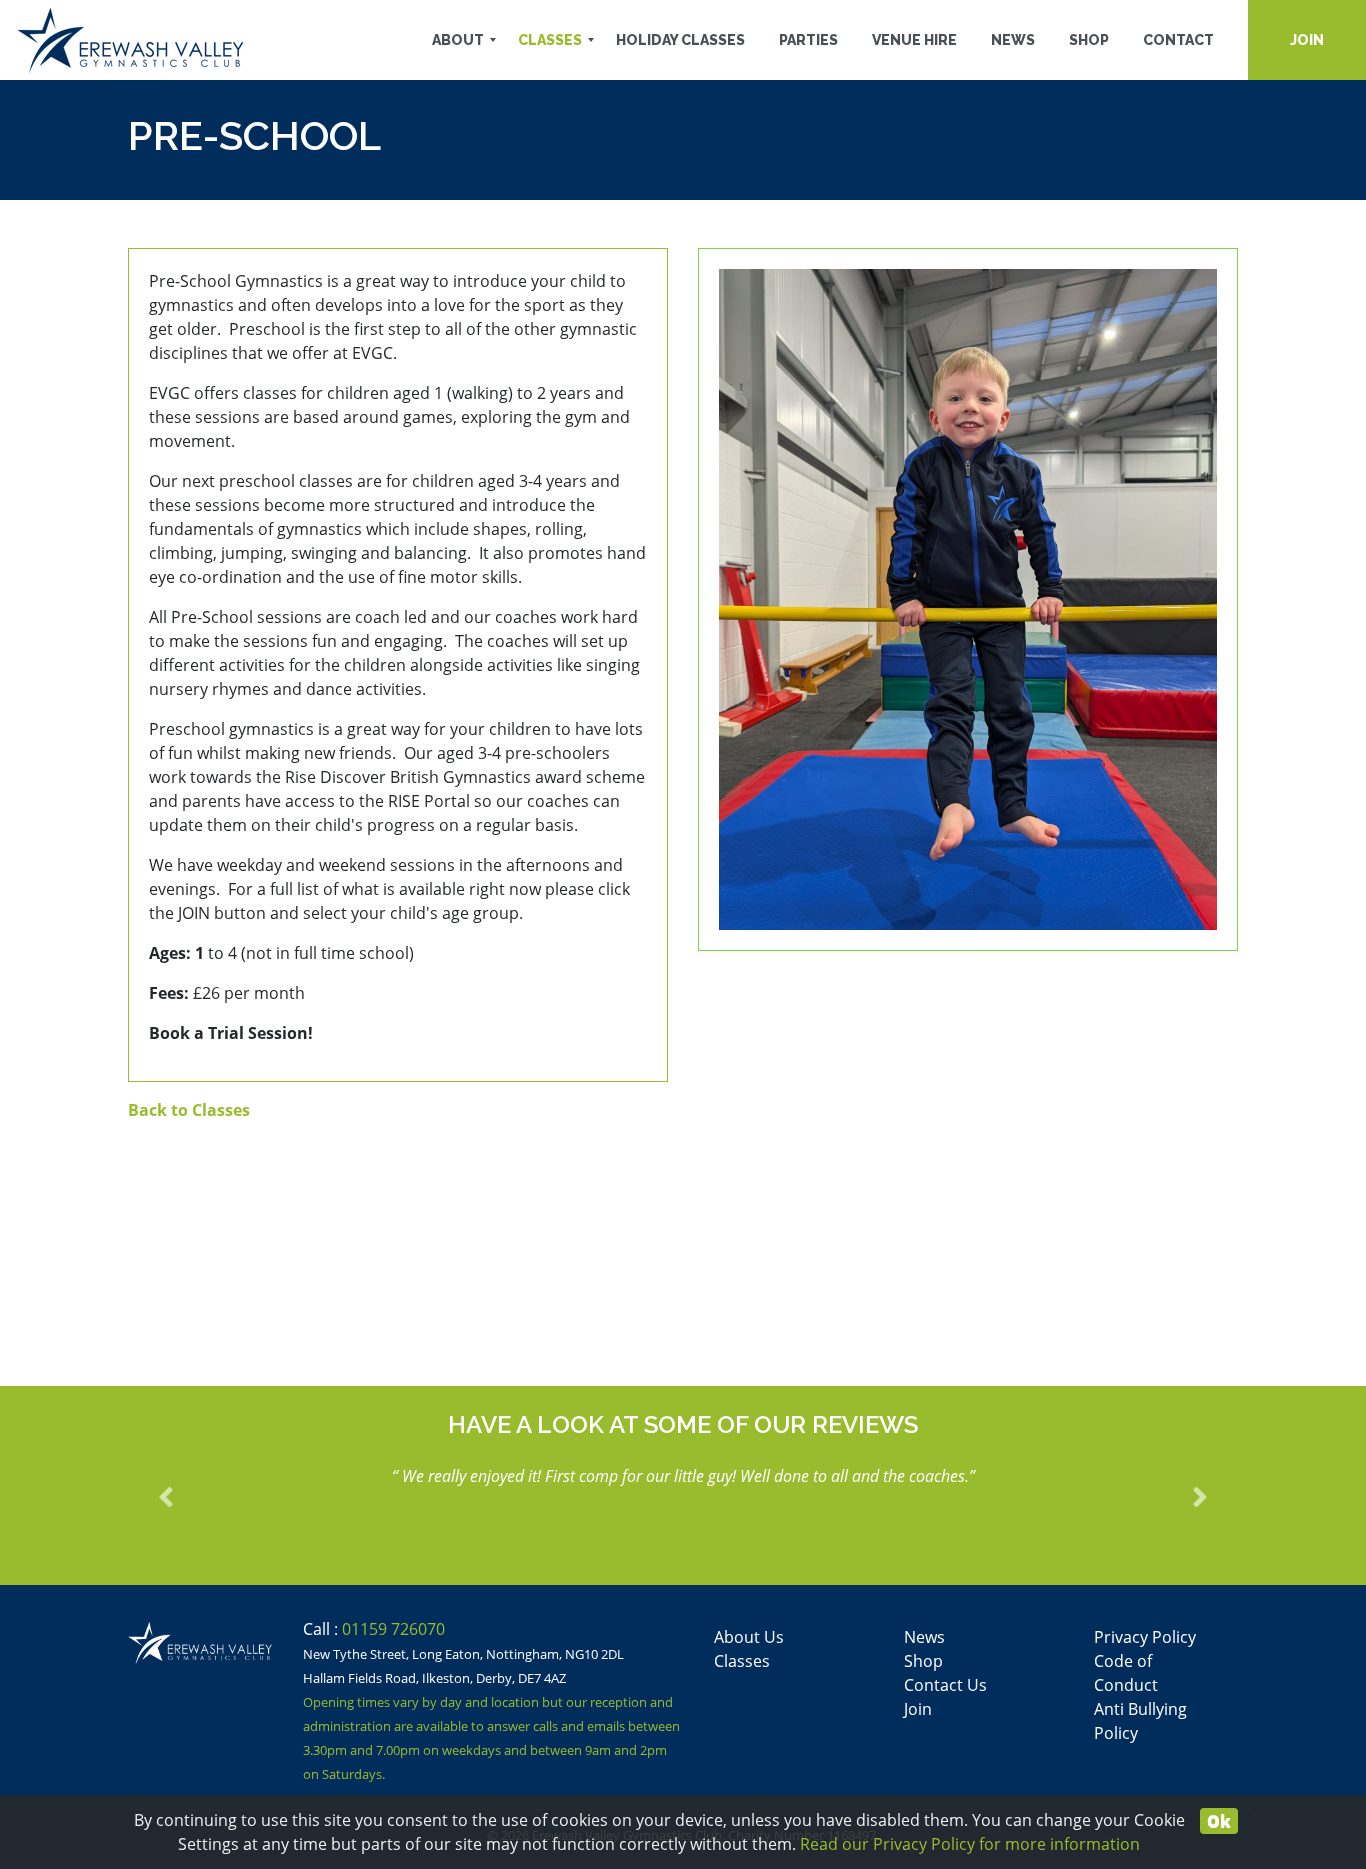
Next (1188, 1493)
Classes (742, 1661)
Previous (178, 1493)
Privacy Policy (1145, 1637)
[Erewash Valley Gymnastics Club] (130, 40)
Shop (923, 1661)
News (924, 1637)
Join (918, 1709)
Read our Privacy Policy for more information (970, 1844)
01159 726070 (393, 1629)
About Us (749, 1637)
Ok (1219, 1821)
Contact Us (945, 1685)
